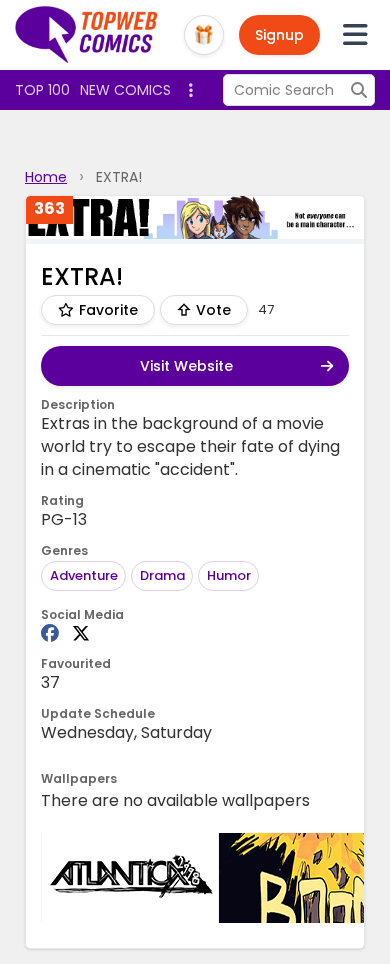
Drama (162, 575)
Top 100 (42, 90)
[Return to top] (87, 35)
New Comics (125, 90)
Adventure (84, 575)
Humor (229, 575)
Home (46, 177)
